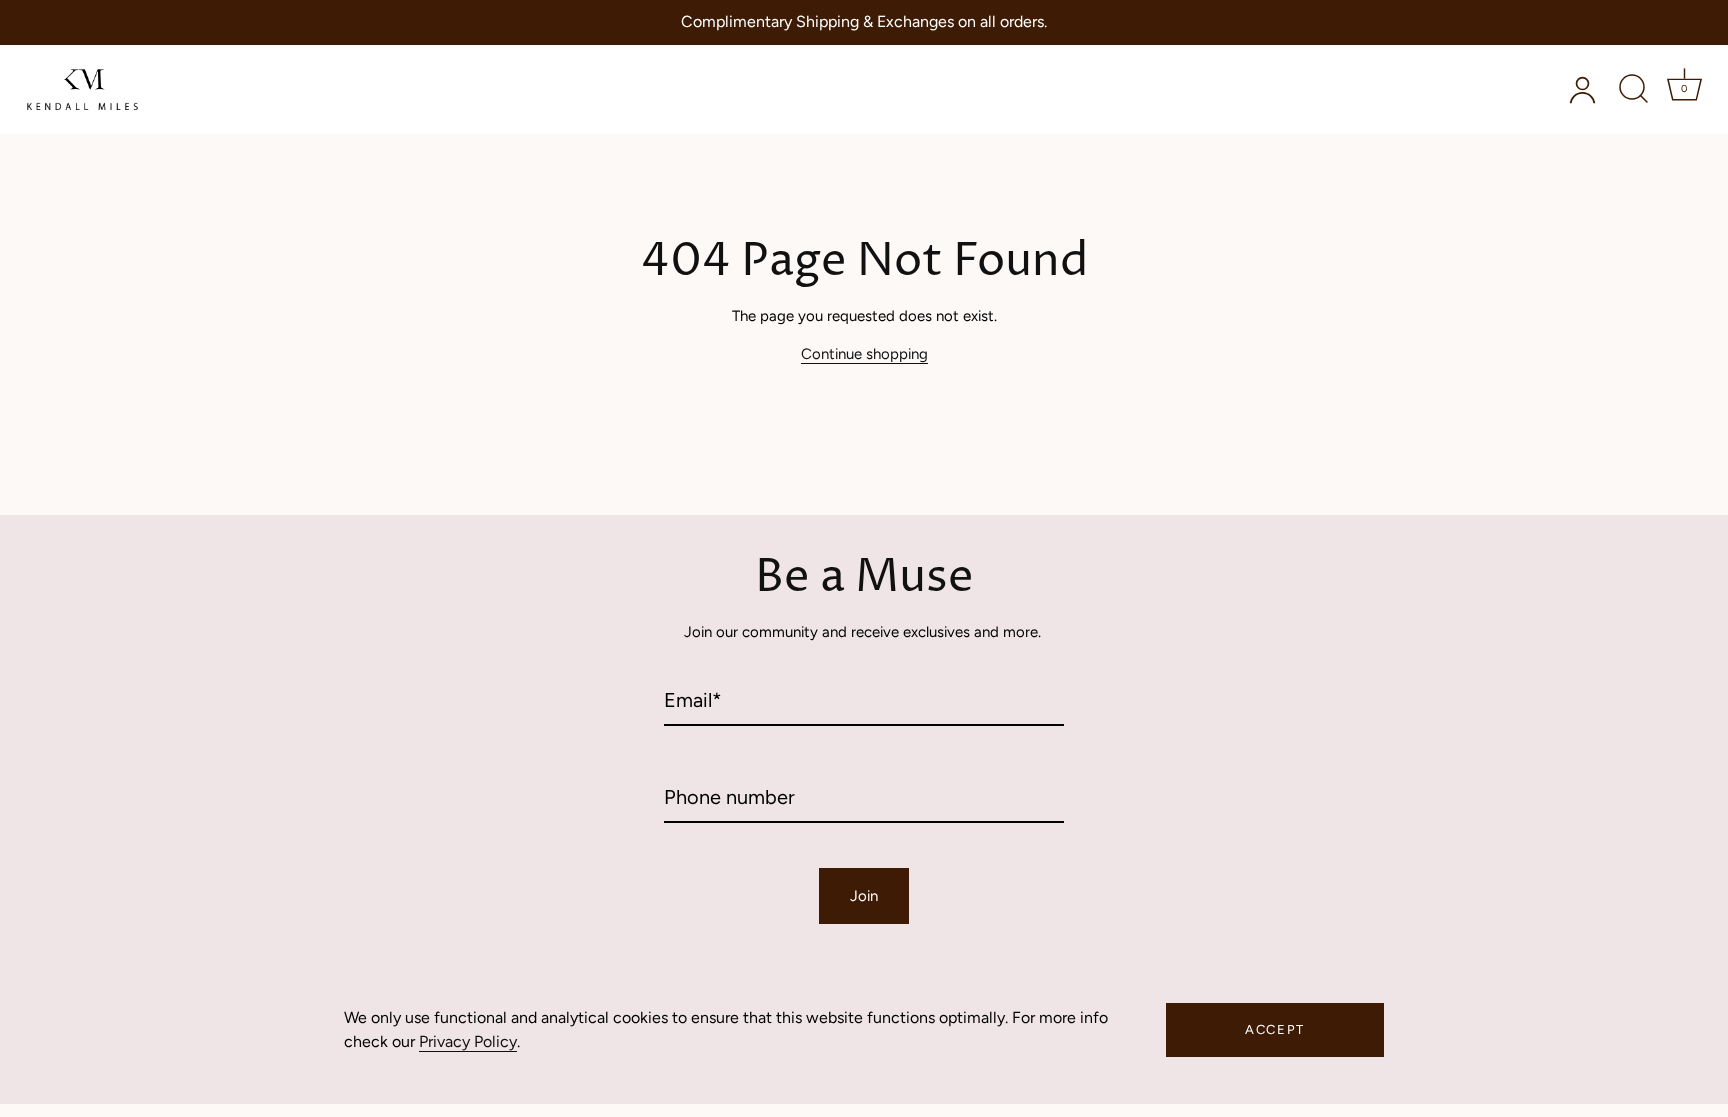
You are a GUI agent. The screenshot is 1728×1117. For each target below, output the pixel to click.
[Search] (1633, 89)
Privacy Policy (468, 1041)
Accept (1275, 1029)
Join (864, 896)
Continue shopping (864, 354)
